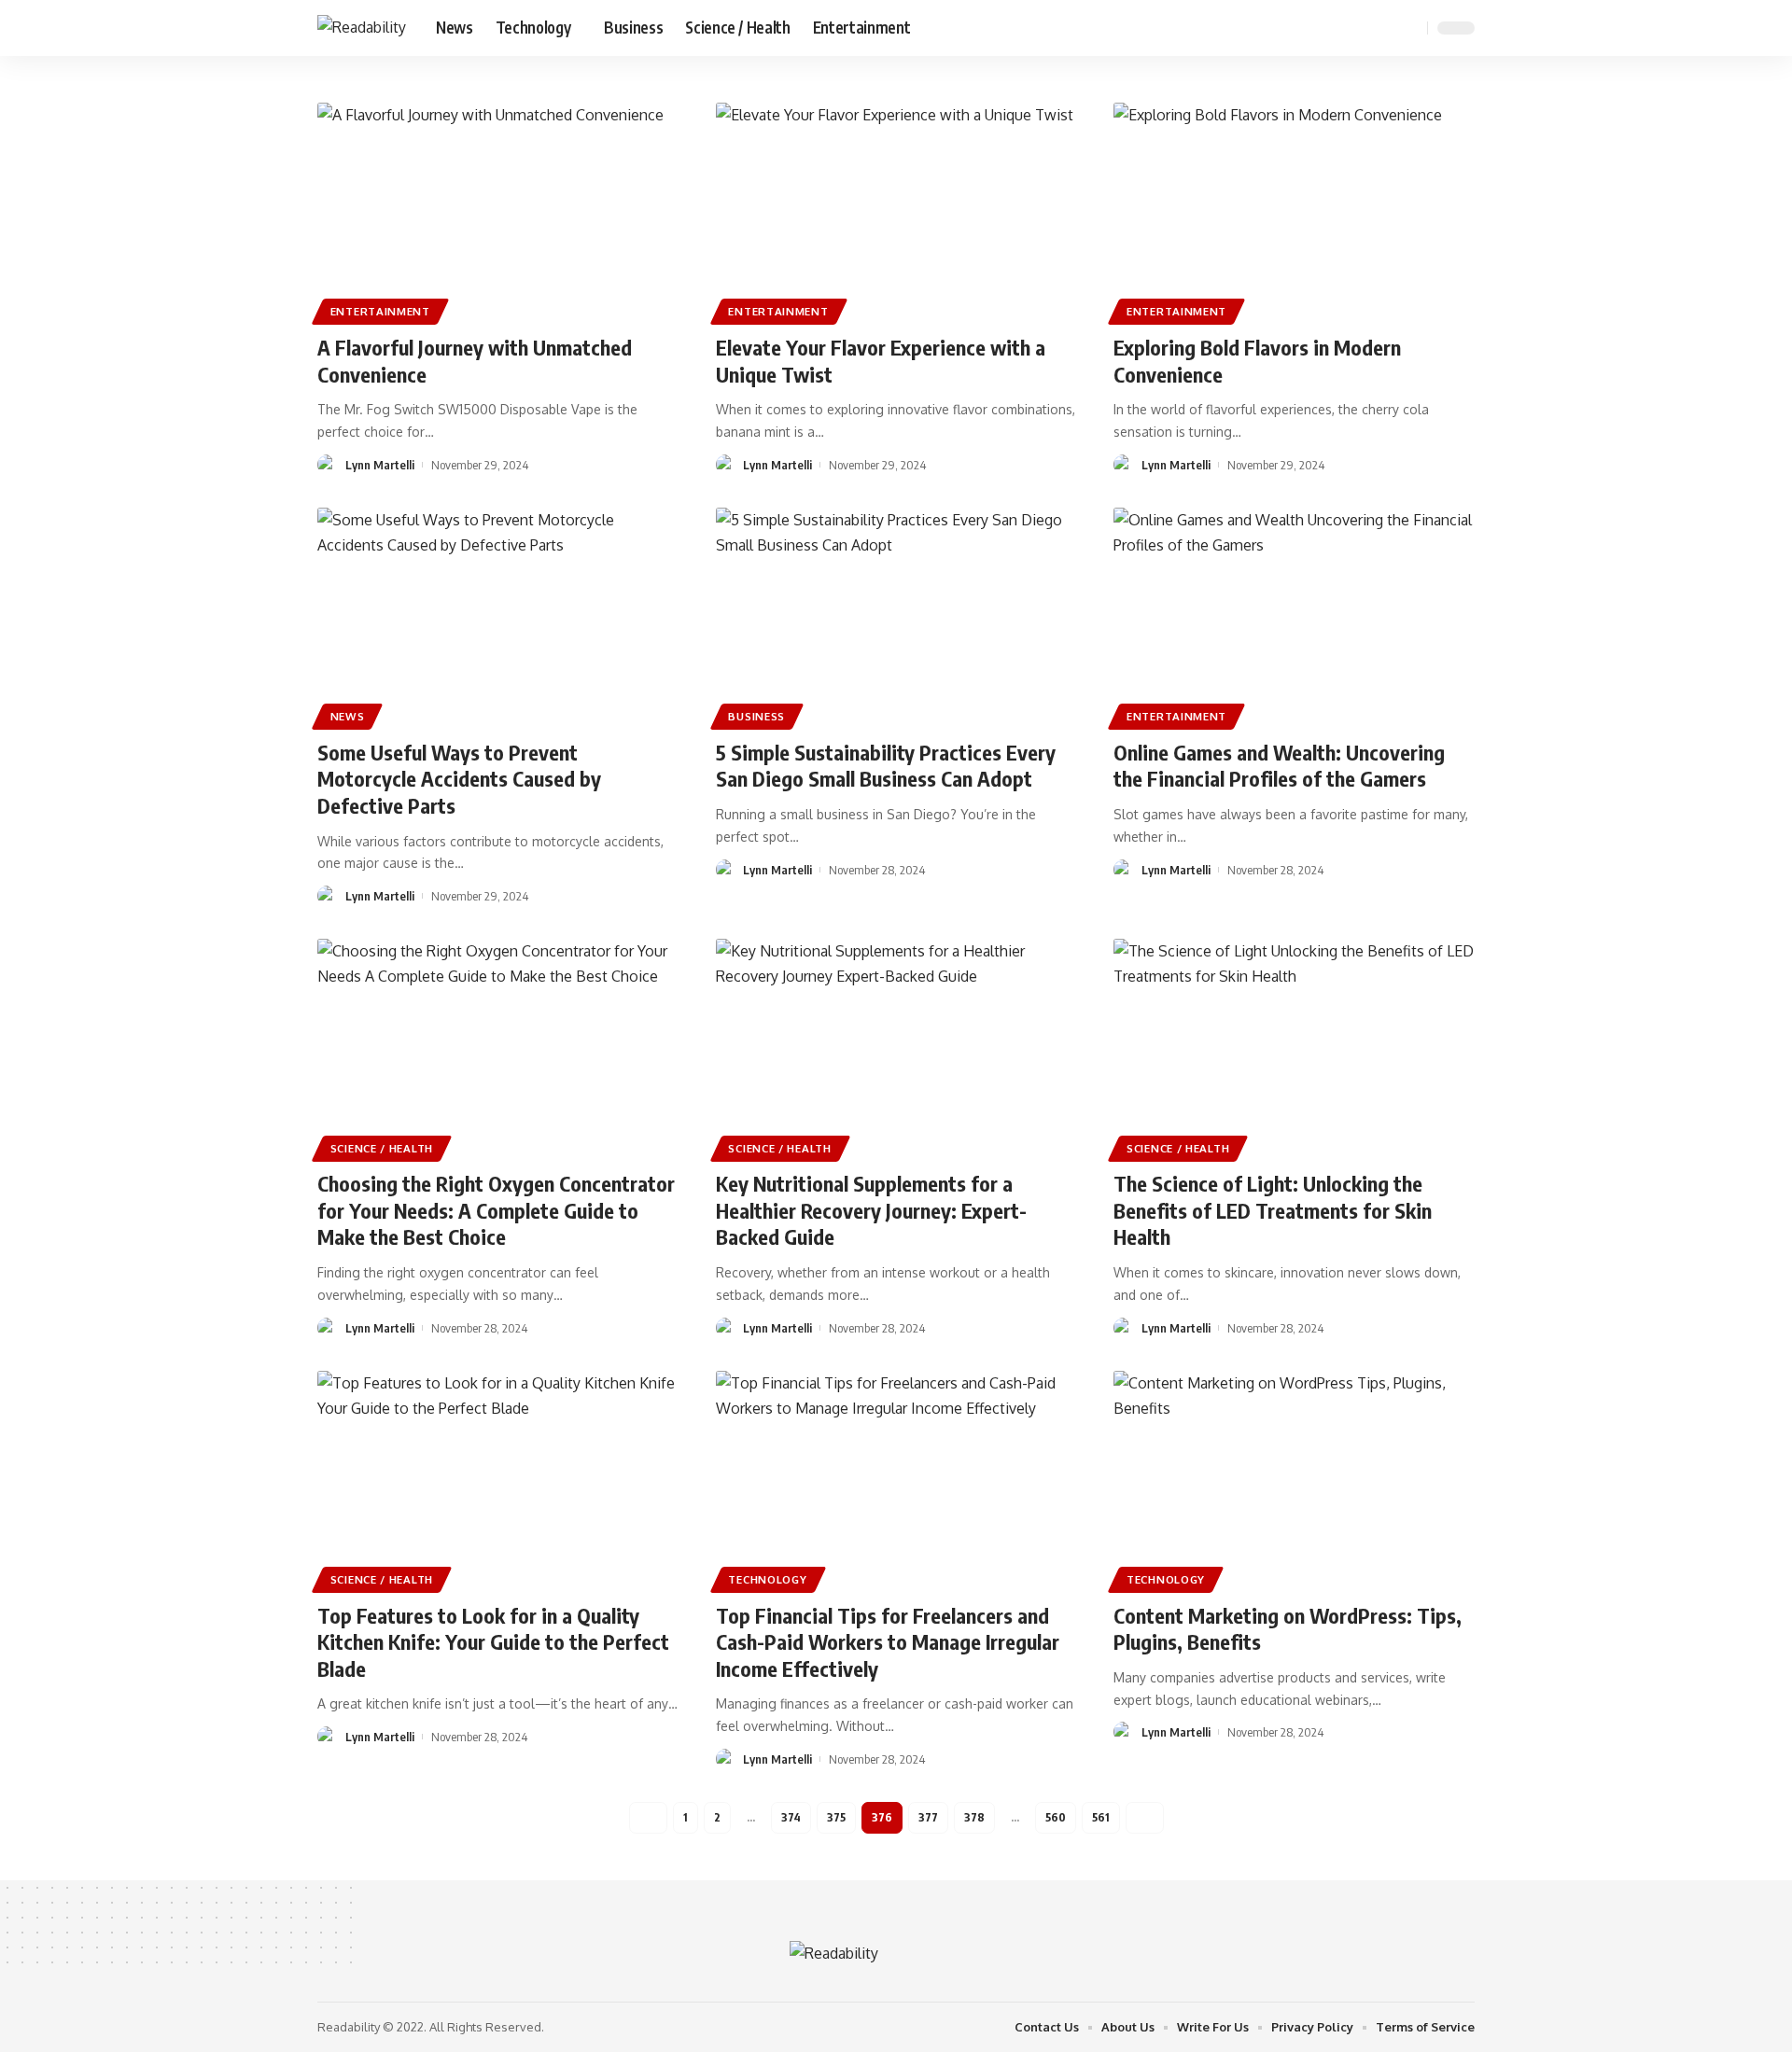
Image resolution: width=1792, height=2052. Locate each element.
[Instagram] (1383, 28)
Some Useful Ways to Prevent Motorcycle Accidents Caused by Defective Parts (459, 779)
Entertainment (380, 311)
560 (1056, 1817)
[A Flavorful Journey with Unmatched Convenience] (498, 211)
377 (928, 1817)
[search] (1410, 28)
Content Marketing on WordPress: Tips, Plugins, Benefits (1288, 1629)
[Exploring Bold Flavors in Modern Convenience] (1294, 211)
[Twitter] (1342, 28)
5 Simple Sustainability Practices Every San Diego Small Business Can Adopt (886, 766)
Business (756, 716)
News (348, 716)
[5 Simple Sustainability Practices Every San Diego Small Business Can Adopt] (896, 616)
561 (1101, 1817)
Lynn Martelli (380, 465)
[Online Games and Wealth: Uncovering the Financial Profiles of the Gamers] (1294, 616)
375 (836, 1817)
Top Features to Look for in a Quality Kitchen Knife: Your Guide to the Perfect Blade (493, 1642)
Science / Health (382, 1148)
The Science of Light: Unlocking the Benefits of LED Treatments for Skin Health (1273, 1210)
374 (791, 1817)
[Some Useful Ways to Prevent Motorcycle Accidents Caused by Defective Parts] (498, 616)
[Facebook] (1322, 28)
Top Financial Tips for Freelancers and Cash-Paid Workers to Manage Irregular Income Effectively (888, 1642)
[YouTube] (1363, 28)
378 (974, 1817)
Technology (767, 1579)
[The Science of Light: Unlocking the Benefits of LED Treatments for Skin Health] (1294, 1047)
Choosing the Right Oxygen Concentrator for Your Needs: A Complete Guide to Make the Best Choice (496, 1210)
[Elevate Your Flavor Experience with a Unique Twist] (896, 211)
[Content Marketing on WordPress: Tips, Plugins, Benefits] (1294, 1479)
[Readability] (362, 28)
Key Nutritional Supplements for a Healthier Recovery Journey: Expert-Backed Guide (871, 1210)
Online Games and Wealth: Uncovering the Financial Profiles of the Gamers (1279, 766)
